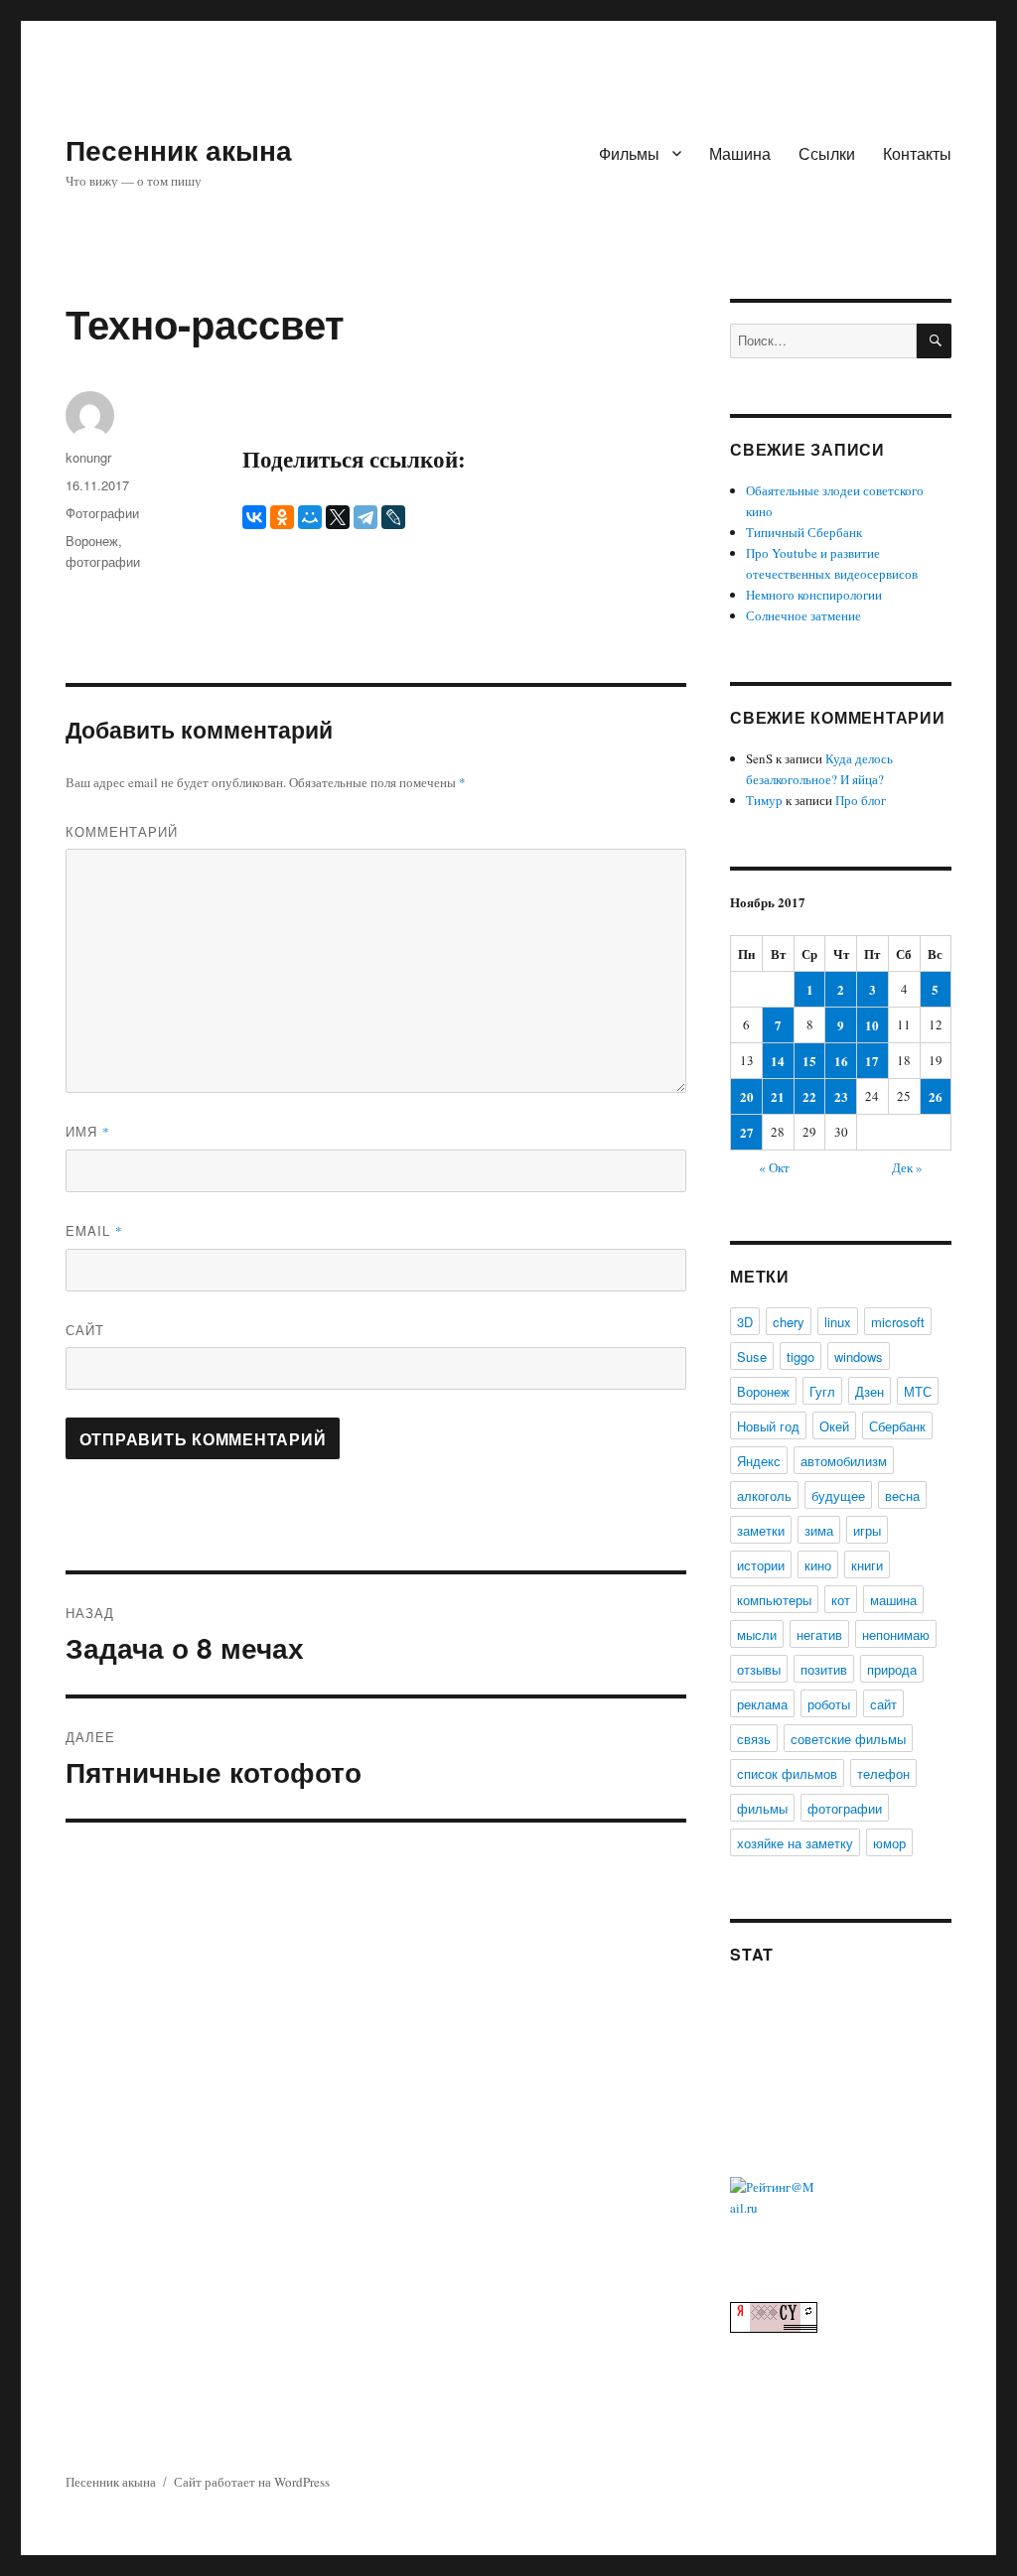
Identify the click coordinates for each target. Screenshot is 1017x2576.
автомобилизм (844, 1461)
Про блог (861, 800)
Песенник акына (179, 149)
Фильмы (629, 153)
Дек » (907, 1167)
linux (838, 1322)
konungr (88, 457)
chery (789, 1322)
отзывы (759, 1669)
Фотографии (102, 513)
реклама (762, 1704)
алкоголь (764, 1495)
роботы (829, 1704)
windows (859, 1356)
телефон (883, 1773)
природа (892, 1669)
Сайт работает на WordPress (252, 2482)
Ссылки (827, 153)
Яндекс (759, 1461)
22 (809, 1096)
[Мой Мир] (310, 517)
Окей (834, 1426)
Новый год (768, 1426)
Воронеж (92, 541)
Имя (88, 1131)
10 (872, 1025)
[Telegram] (365, 517)
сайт (883, 1704)
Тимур (764, 800)
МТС (918, 1391)
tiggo (800, 1356)
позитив (824, 1669)
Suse (752, 1356)
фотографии (103, 561)
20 (747, 1096)
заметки (761, 1530)
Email (94, 1230)
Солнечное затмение (803, 615)
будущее (838, 1495)
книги (867, 1565)
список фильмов (787, 1773)
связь (754, 1739)
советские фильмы (848, 1739)
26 (936, 1096)
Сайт (85, 1330)
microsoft (898, 1322)
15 (809, 1061)
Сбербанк (897, 1426)
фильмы (762, 1808)
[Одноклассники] (282, 517)
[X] (338, 517)
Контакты (917, 153)
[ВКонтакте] (254, 517)
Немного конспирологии (814, 595)
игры (867, 1530)
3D (745, 1322)
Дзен (870, 1391)
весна (902, 1495)
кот (841, 1600)
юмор (889, 1843)
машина (893, 1600)
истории (761, 1565)
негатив (819, 1634)
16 (841, 1061)
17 (872, 1061)
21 (778, 1096)
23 (841, 1096)
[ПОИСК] (934, 341)
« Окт (774, 1167)
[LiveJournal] (393, 517)
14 (778, 1061)
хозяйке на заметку (795, 1843)
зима (819, 1530)
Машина (740, 153)
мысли (757, 1634)
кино (818, 1565)
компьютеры (774, 1600)
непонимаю (896, 1634)
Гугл (822, 1391)
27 (747, 1132)
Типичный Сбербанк (804, 532)
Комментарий (122, 831)
